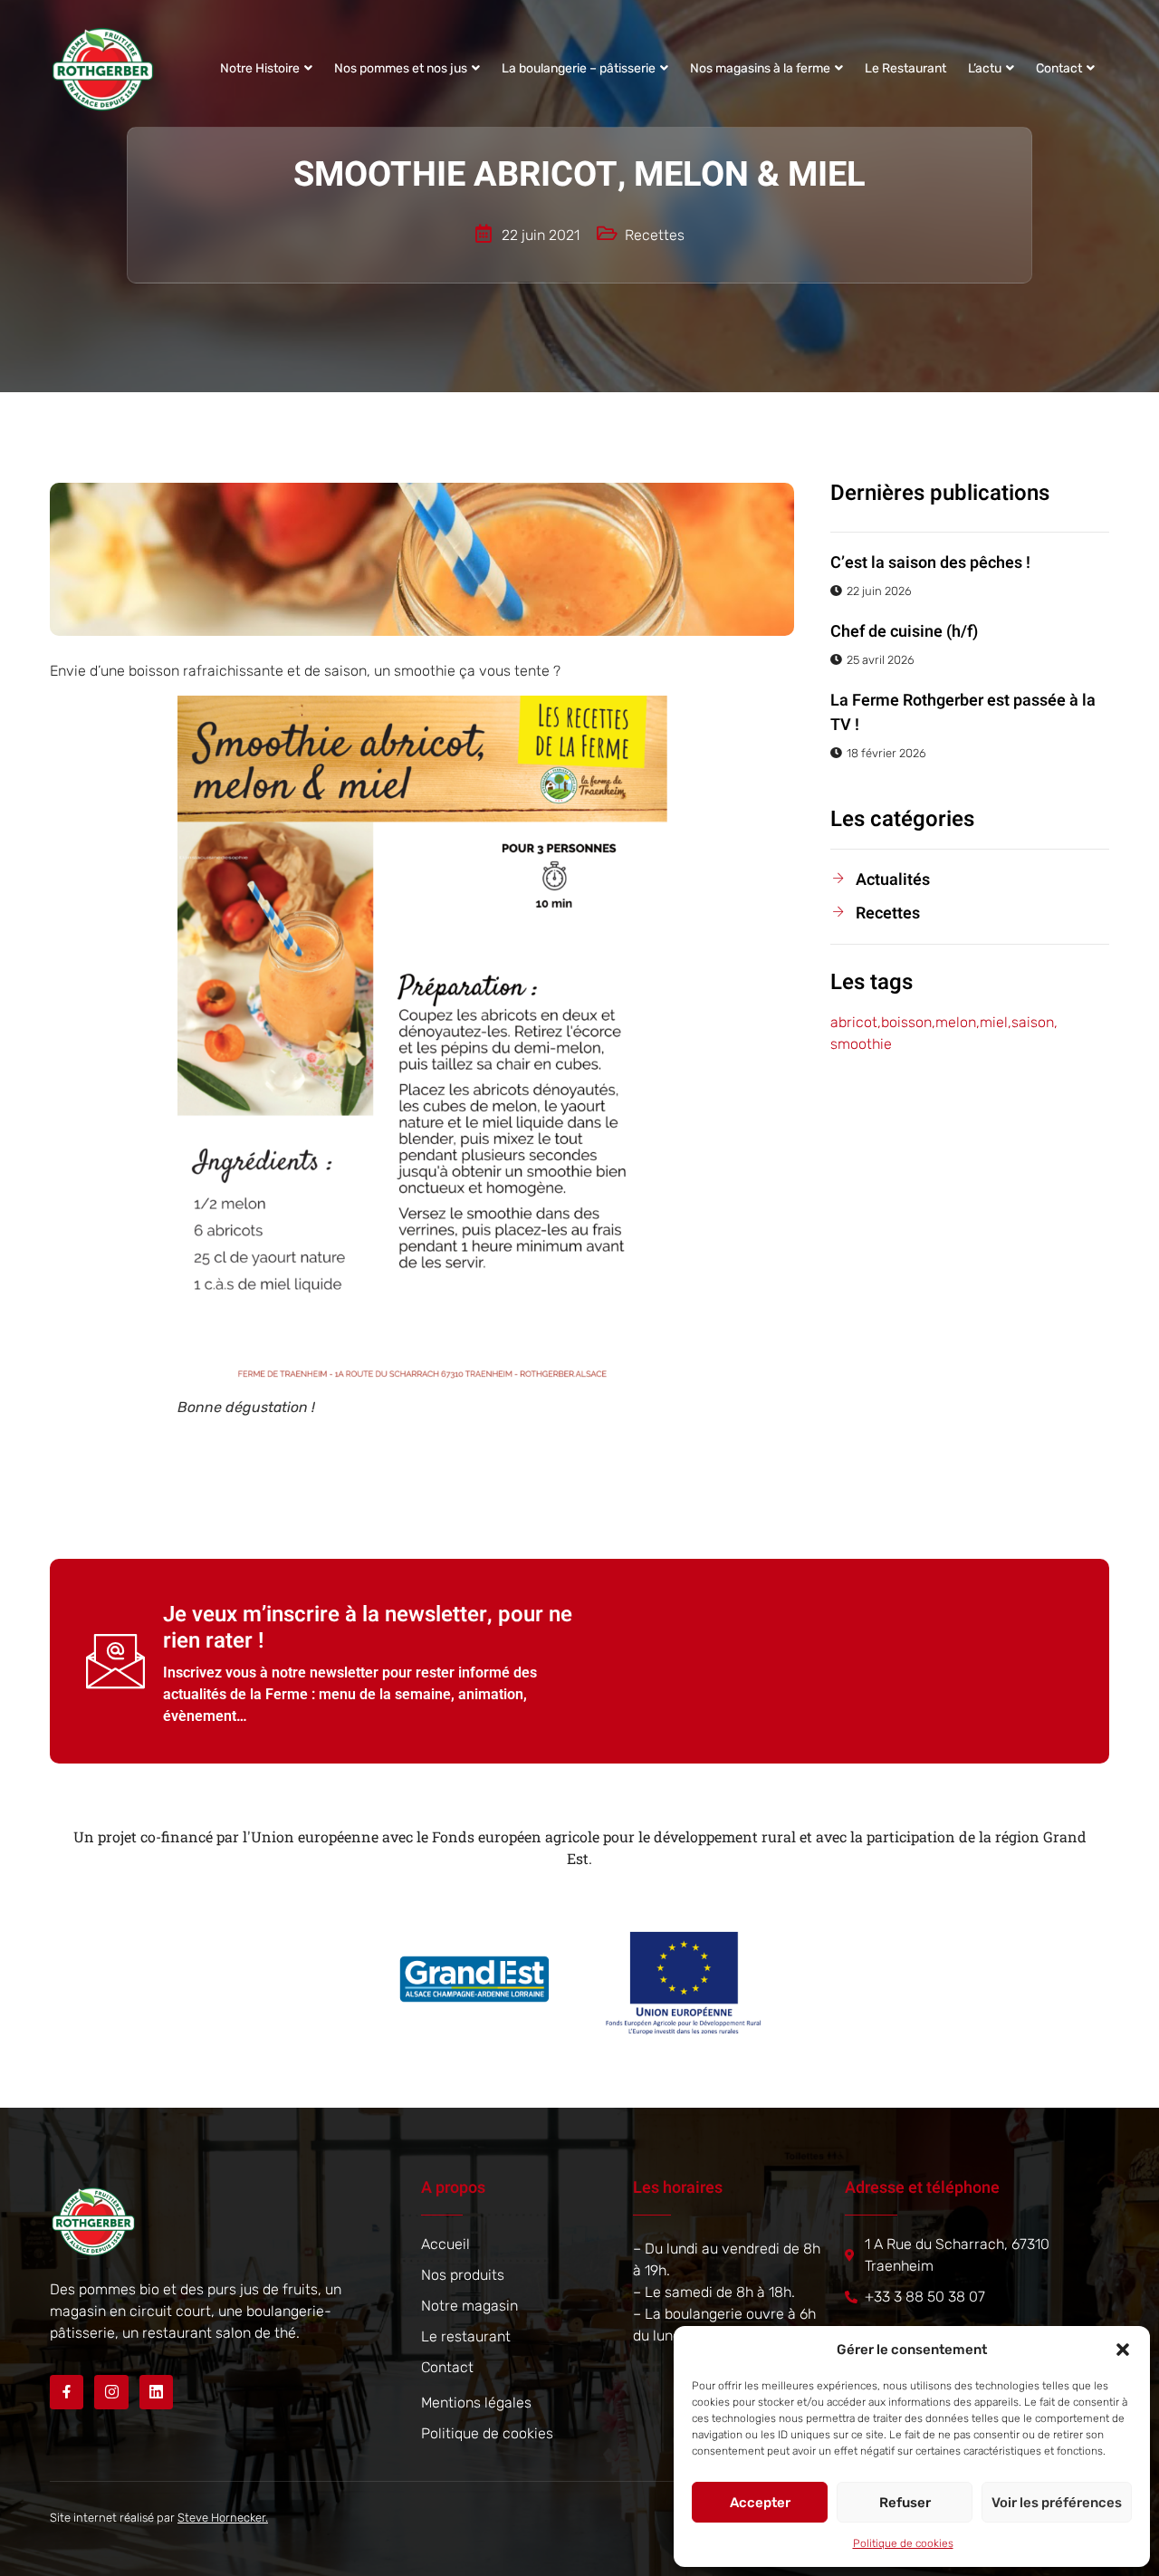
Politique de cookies (903, 2543)
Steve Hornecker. (223, 2518)
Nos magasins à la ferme (760, 68)
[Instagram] (111, 2392)
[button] (1123, 2350)
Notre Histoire (260, 68)
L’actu (985, 68)
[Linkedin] (156, 2392)
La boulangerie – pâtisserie (579, 68)
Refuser (905, 2503)
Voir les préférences (1057, 2503)
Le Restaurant (905, 68)
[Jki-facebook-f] (67, 2392)
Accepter (760, 2503)
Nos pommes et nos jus (401, 68)
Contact (1059, 68)
